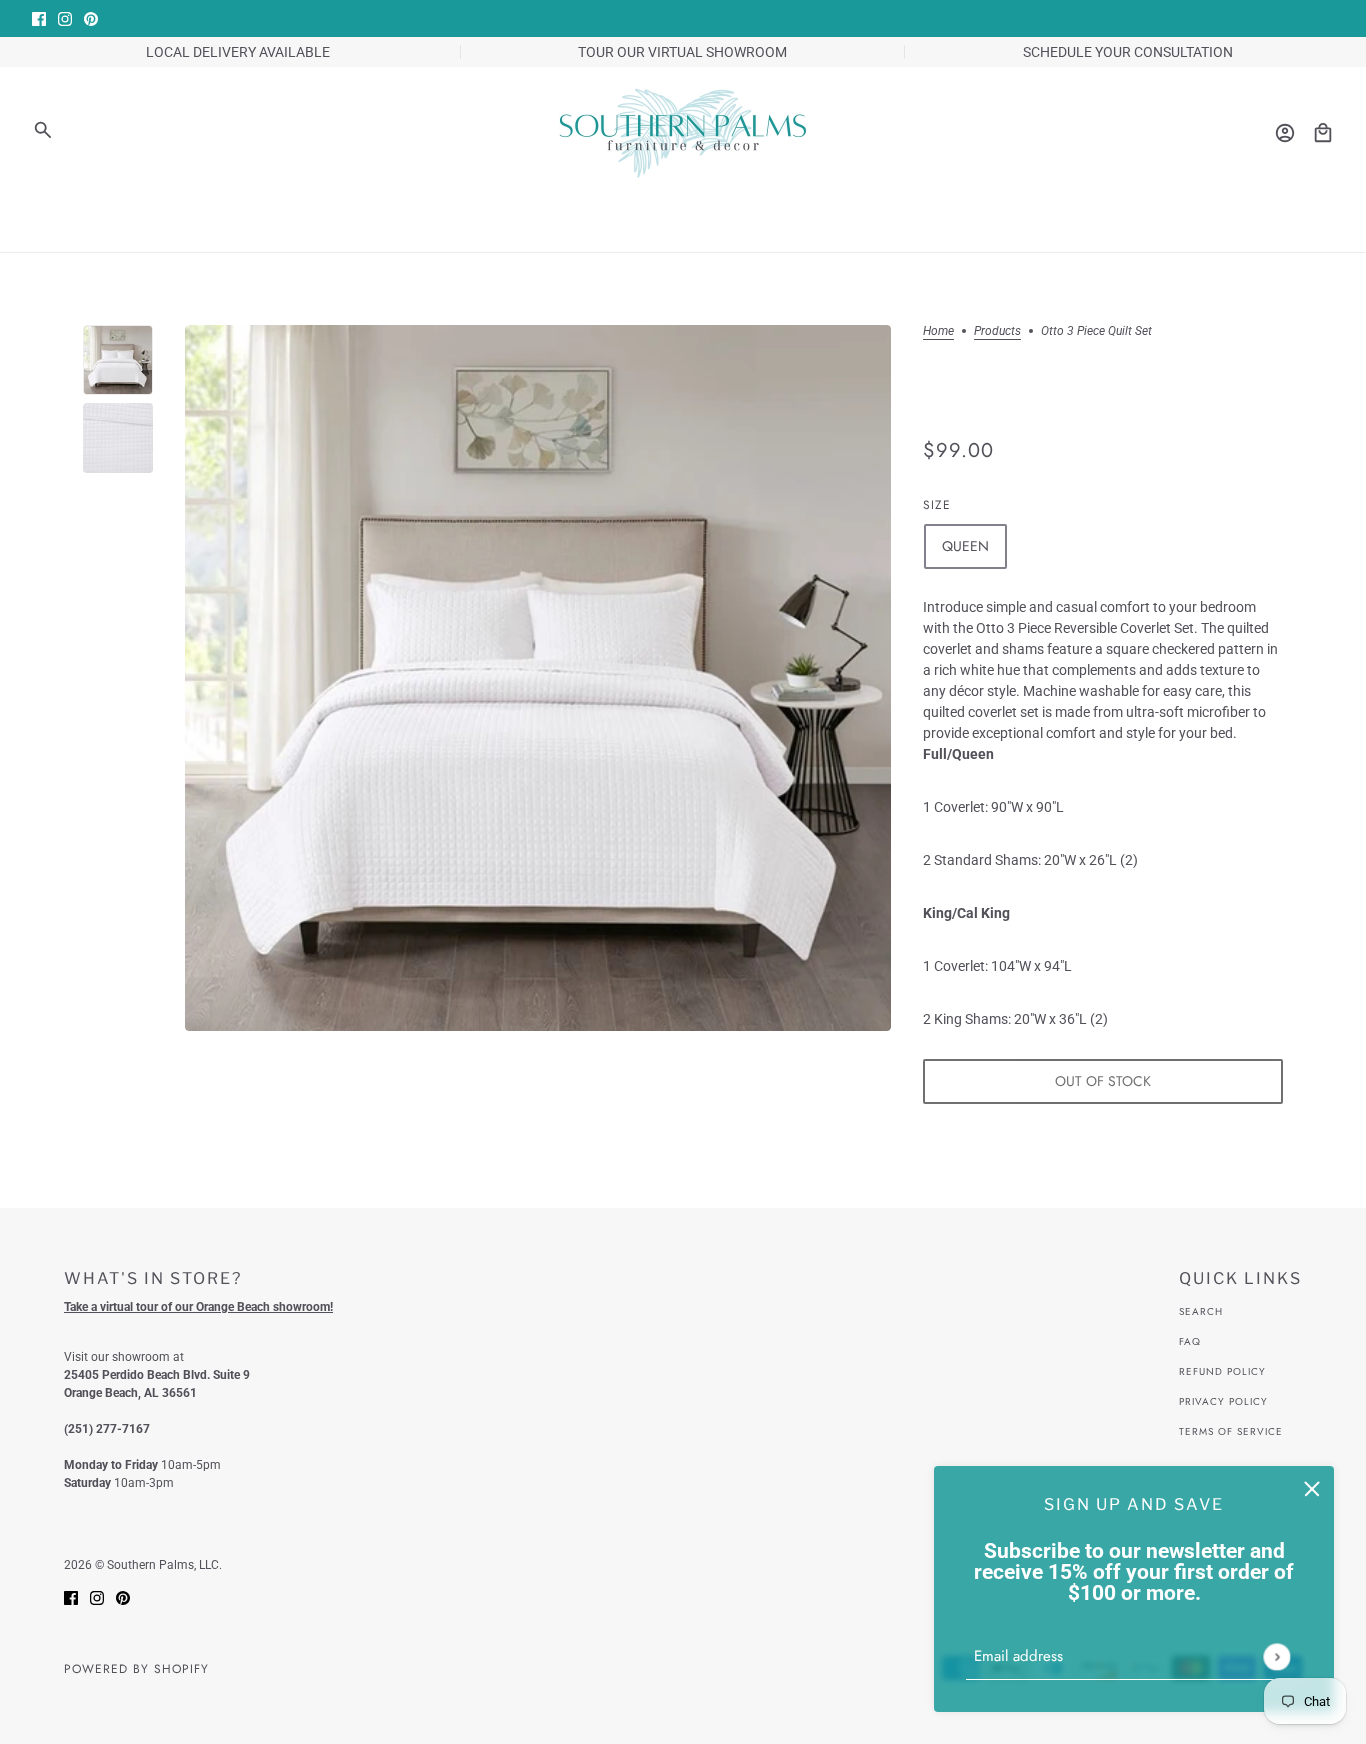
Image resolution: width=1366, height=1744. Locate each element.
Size (937, 505)
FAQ (1190, 1341)
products (997, 331)
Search (1201, 1311)
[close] (1312, 1488)
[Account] (1285, 133)
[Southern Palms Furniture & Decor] (683, 133)
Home (938, 331)
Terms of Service (1231, 1431)
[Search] (43, 130)
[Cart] (1323, 133)
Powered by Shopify (136, 1669)
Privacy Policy (1223, 1401)
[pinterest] (91, 18)
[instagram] (65, 18)
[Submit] (1276, 1656)
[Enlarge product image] (538, 678)
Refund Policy (1222, 1371)
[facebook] (39, 18)
